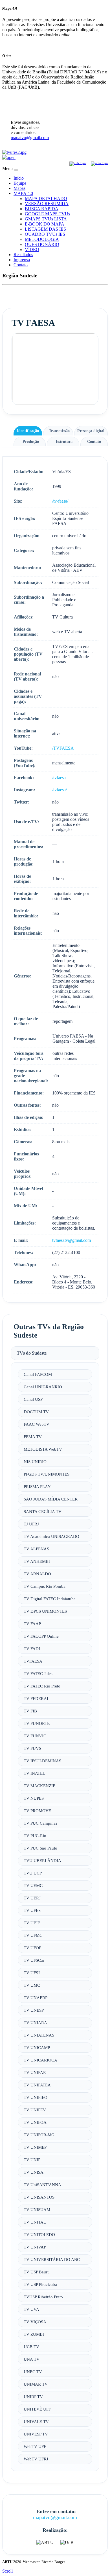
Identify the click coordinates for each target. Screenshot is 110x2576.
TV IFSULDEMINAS (42, 1761)
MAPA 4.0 (23, 193)
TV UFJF (32, 1923)
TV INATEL (34, 1773)
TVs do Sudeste (32, 1353)
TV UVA (31, 2309)
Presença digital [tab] (91, 431)
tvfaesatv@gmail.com (71, 1240)
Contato (21, 265)
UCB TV (31, 2347)
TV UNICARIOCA (40, 2060)
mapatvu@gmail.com (30, 138)
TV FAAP (32, 1624)
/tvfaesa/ (60, 790)
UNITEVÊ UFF (37, 2409)
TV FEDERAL (37, 1698)
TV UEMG (33, 1885)
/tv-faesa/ (60, 501)
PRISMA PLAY (37, 1486)
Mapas (19, 188)
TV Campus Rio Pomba (45, 1586)
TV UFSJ (32, 1973)
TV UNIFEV (35, 2110)
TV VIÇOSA (35, 2322)
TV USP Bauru (37, 2272)
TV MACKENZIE (39, 1786)
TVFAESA (33, 1661)
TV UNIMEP (35, 2147)
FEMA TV (33, 1437)
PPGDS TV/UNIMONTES (47, 1474)
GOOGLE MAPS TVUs (47, 214)
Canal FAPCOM (38, 1374)
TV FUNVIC (35, 1736)
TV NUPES (34, 1798)
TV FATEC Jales (38, 1673)
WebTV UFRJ (36, 2459)
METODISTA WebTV (43, 1449)
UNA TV (32, 2359)
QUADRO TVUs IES (45, 234)
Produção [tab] (31, 441)
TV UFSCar (34, 1960)
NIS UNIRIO (35, 1462)
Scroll (7, 2571)
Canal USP (33, 1399)
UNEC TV (33, 2372)
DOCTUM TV (36, 1412)
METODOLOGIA (42, 239)
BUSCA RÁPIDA (42, 209)
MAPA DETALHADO (46, 198)
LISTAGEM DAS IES (45, 229)
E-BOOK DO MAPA (45, 224)
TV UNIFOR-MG (39, 2135)
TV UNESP (34, 2010)
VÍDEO (32, 249)
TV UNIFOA (35, 2122)
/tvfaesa (59, 778)
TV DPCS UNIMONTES (45, 1611)
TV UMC (32, 1985)
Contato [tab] (94, 441)
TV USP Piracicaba (40, 2284)
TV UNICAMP (37, 2047)
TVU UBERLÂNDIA (42, 1860)
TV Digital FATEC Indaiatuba (50, 1599)
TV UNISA (34, 2172)
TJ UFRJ (31, 1524)
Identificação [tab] (28, 431)
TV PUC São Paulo (40, 1848)
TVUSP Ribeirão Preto (43, 2297)
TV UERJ (32, 1898)
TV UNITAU (35, 2222)
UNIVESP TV (36, 2434)
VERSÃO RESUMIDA (47, 204)
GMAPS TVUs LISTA (46, 219)
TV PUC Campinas (40, 1823)
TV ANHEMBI (37, 1561)
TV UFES (32, 1910)
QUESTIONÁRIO (42, 244)
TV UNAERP (36, 1998)
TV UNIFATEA (37, 2085)
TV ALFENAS (36, 1549)
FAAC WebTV (37, 1424)
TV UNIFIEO (36, 2097)
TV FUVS (32, 1748)
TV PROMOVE (37, 1811)
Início (19, 178)
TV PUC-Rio (35, 1836)
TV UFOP (32, 1948)
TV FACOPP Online (41, 1636)
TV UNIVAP (35, 2247)
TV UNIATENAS (39, 2035)
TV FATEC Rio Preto (42, 1686)
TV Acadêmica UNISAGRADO (51, 1536)
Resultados (23, 255)
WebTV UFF (35, 2446)
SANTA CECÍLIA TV (43, 1511)
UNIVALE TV (36, 2421)
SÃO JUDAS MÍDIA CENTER (51, 1499)
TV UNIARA (35, 2023)
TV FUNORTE (37, 1723)
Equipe (20, 183)
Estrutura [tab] (64, 441)
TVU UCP (33, 1873)
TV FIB (30, 1711)
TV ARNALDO (37, 1574)
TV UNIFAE (35, 2072)
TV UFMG (33, 1935)
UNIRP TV (33, 2397)
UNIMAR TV (36, 2384)
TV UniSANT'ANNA (42, 2185)
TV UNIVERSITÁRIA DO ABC (52, 2259)
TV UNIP (32, 2160)
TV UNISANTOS (39, 2197)
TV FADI (32, 1649)
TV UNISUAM (37, 2210)
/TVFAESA (63, 748)
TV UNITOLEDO (39, 2234)
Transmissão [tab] (59, 431)
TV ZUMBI (34, 2334)
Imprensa (22, 260)
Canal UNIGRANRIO (43, 1387)
